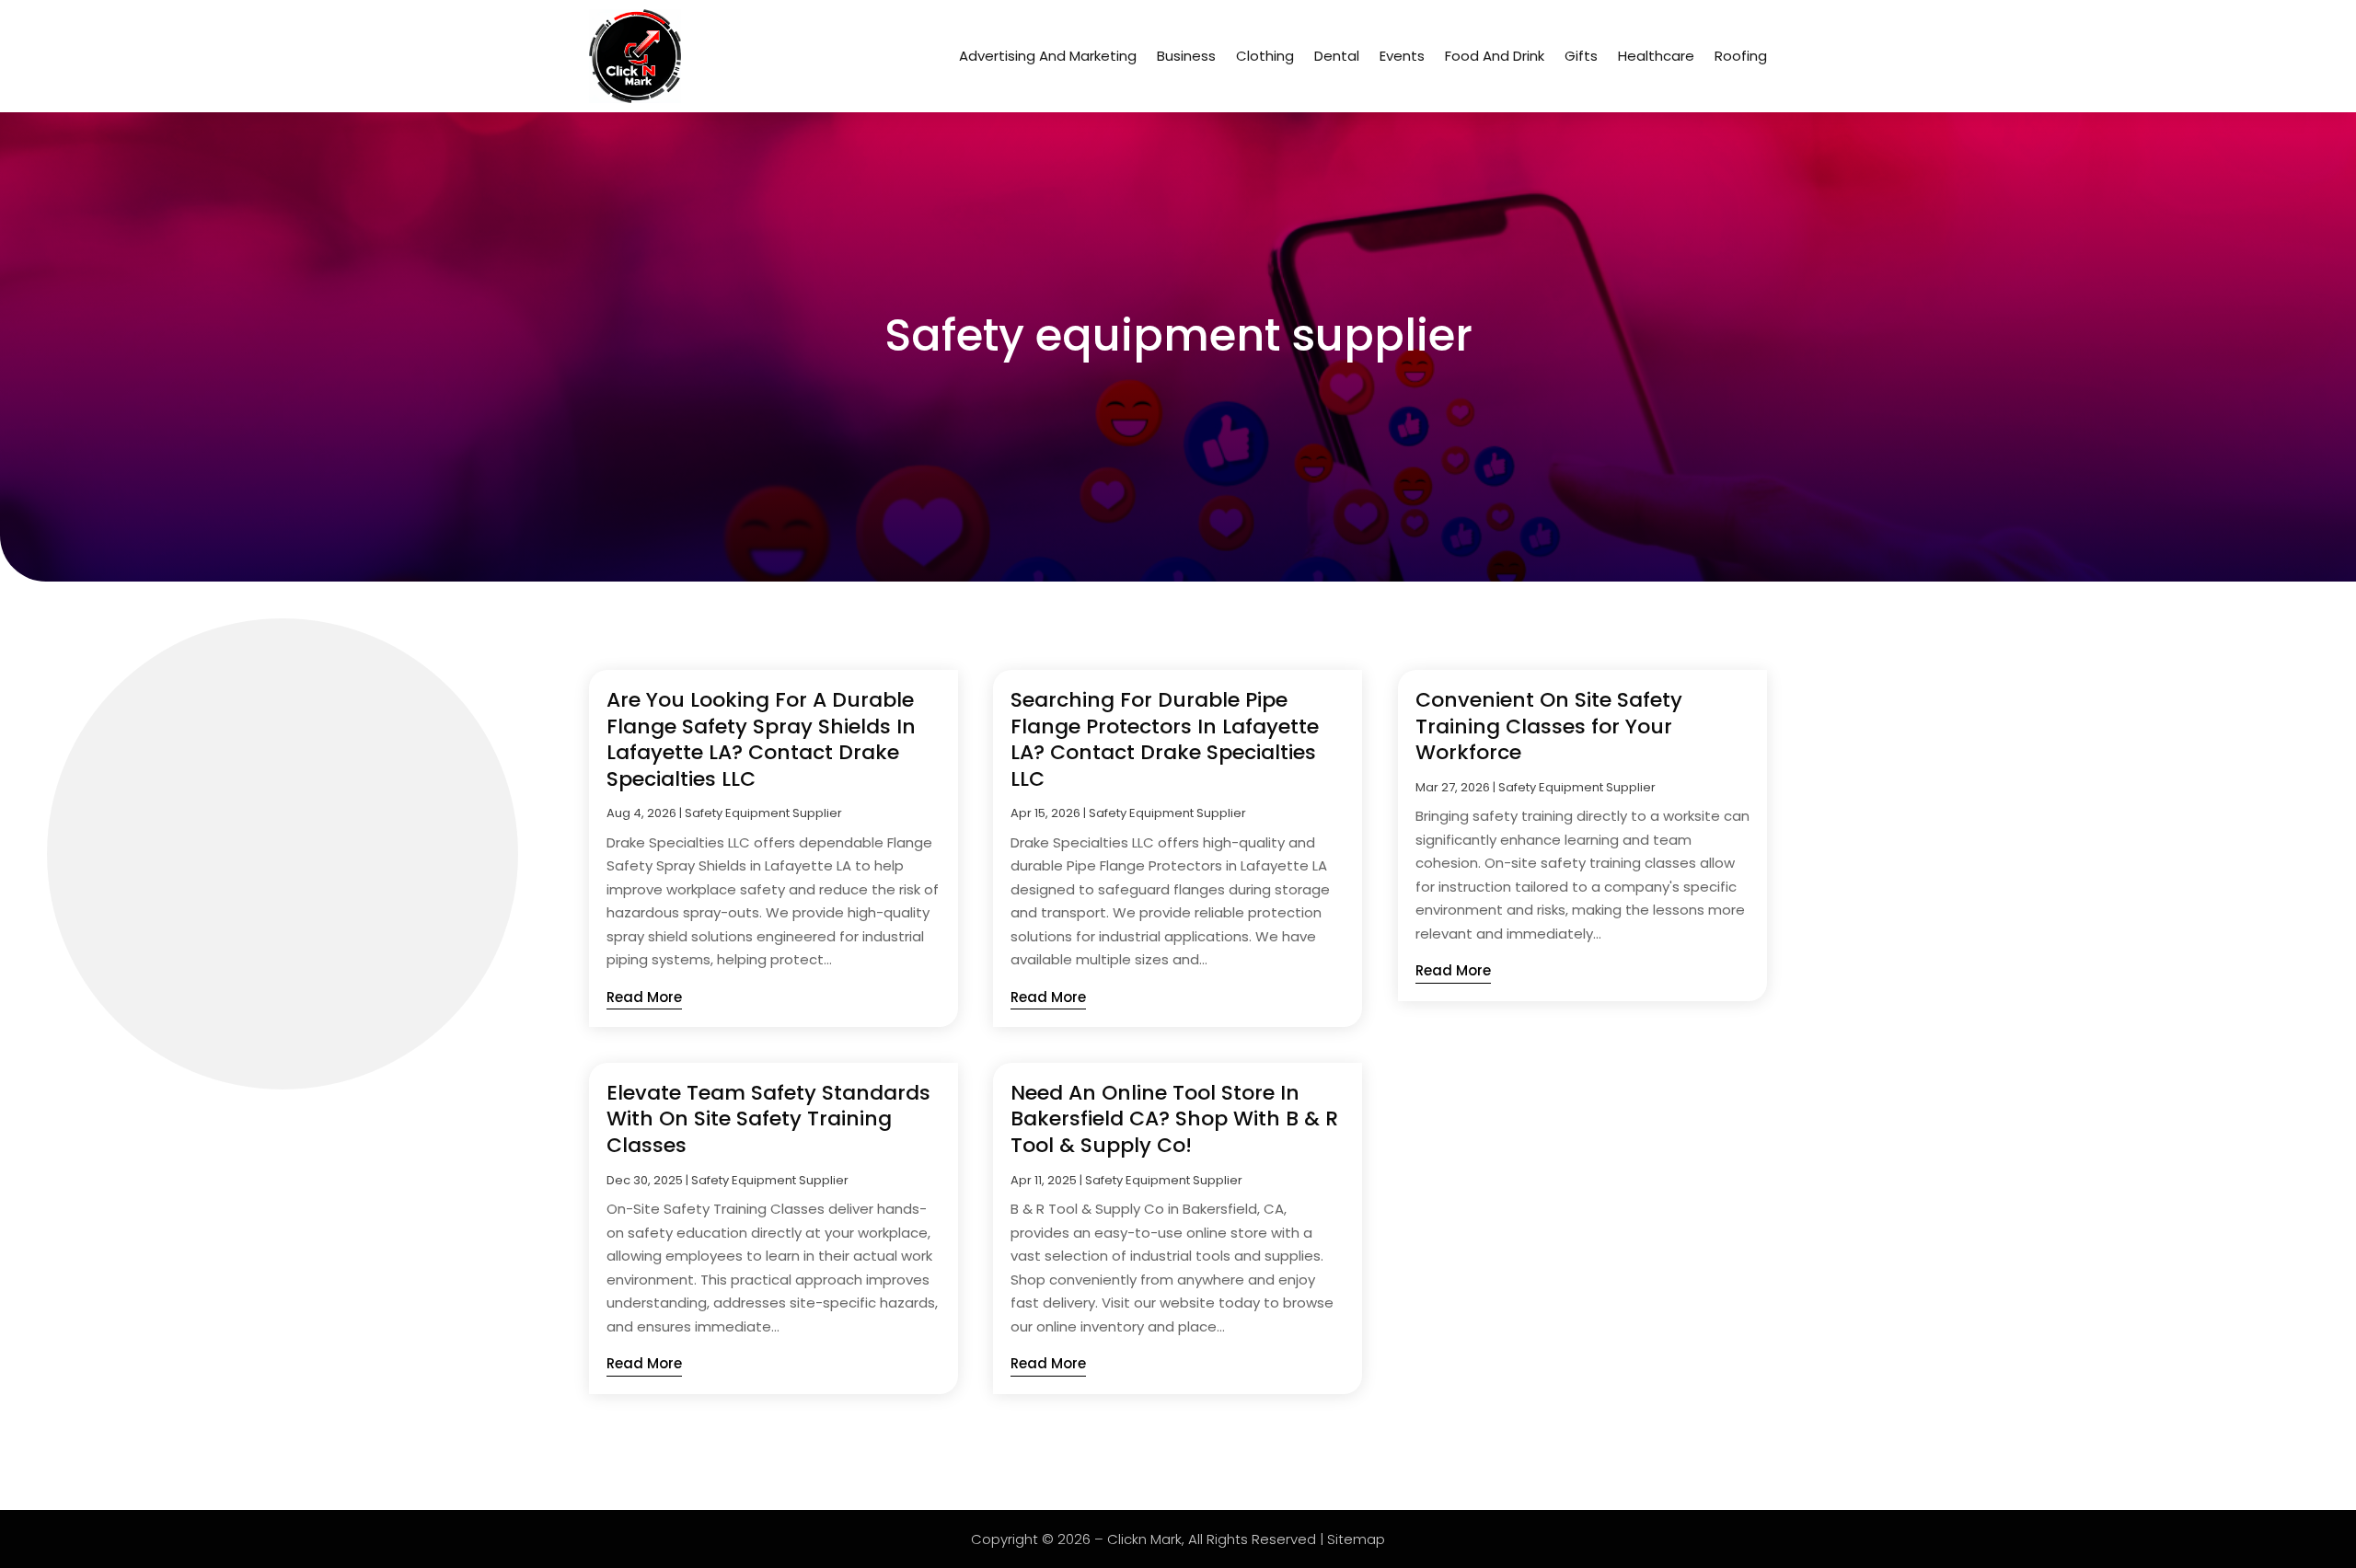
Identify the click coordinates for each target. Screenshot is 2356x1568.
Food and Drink (1495, 56)
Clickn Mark (1144, 1539)
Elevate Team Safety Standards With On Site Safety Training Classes (768, 1119)
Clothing (1265, 56)
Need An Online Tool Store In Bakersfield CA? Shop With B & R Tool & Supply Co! (1174, 1119)
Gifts (1581, 56)
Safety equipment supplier (763, 813)
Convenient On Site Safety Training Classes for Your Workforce (1549, 726)
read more (644, 997)
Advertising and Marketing (1048, 56)
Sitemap (1356, 1539)
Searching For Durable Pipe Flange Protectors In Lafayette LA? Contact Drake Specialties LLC (1165, 739)
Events (1402, 56)
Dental (1337, 56)
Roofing (1741, 56)
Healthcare (1656, 56)
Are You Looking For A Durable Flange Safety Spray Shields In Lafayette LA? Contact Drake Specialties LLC (761, 739)
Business (1186, 56)
